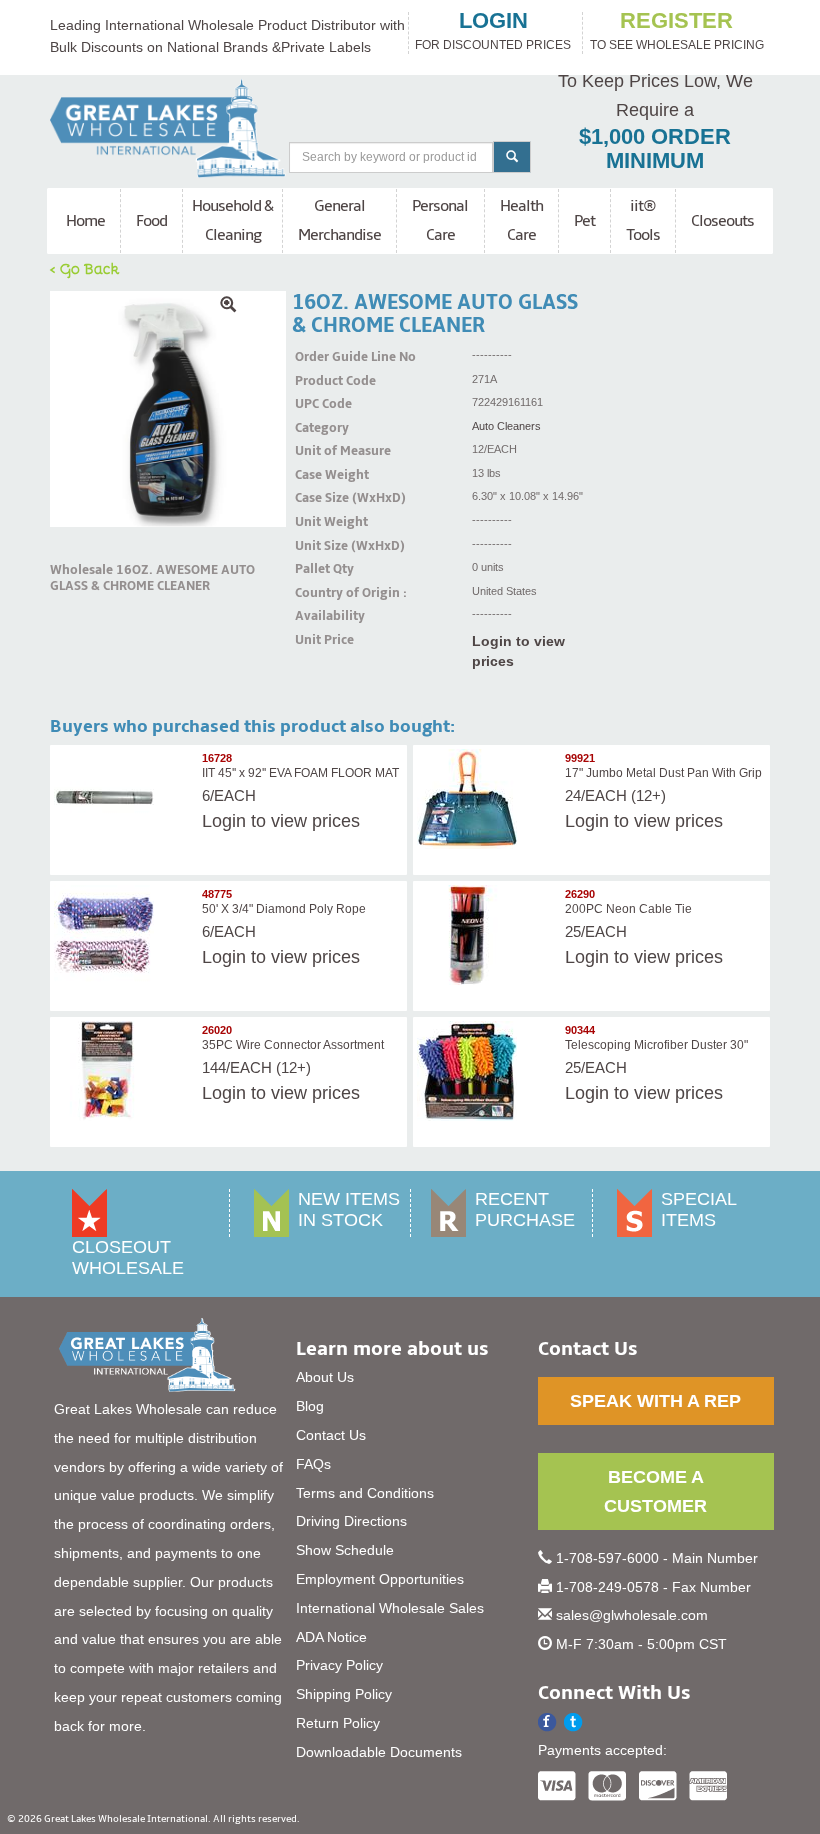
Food (151, 221)
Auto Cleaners (506, 426)
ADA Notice (331, 1637)
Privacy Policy (339, 1665)
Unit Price (320, 640)
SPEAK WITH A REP (655, 1401)
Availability (320, 616)
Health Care (521, 220)
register (676, 21)
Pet (584, 221)
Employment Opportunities (380, 1579)
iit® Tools (643, 220)
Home (85, 221)
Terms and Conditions (365, 1493)
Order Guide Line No (320, 357)
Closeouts (722, 221)
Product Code (320, 381)
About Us (325, 1377)
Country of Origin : (320, 593)
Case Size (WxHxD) (320, 498)
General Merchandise (339, 220)
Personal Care (440, 220)
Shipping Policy (344, 1694)
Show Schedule (345, 1550)
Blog (310, 1406)
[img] (168, 409)
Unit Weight (320, 522)
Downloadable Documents (379, 1752)
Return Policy (338, 1723)
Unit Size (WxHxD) (320, 546)
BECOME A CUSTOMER (655, 1491)
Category (320, 428)
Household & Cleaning (232, 220)
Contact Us (331, 1435)
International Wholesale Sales (390, 1608)
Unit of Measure (320, 451)
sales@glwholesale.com (632, 1615)
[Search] (512, 157)
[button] (573, 1722)
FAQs (313, 1464)
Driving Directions (351, 1521)
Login (224, 821)
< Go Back (85, 268)
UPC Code (320, 404)
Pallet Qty (320, 569)
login (493, 21)
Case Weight (320, 475)
